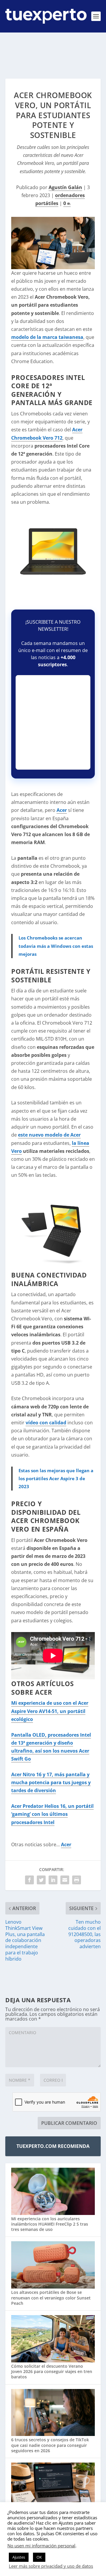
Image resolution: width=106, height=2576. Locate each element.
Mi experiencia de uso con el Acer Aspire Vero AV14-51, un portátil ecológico (50, 1711)
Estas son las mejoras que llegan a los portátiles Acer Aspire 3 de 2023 (56, 1478)
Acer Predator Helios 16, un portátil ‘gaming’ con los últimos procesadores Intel (52, 1814)
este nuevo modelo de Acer (49, 1135)
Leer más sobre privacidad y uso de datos (51, 2566)
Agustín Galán (65, 187)
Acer (62, 810)
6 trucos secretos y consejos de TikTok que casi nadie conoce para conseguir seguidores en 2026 (50, 2445)
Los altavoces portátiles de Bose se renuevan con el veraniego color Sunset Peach (51, 2298)
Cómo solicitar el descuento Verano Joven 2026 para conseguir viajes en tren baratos (52, 2371)
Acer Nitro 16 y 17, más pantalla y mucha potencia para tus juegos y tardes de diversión (51, 1782)
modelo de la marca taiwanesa (47, 337)
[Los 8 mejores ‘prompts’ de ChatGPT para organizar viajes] (53, 2487)
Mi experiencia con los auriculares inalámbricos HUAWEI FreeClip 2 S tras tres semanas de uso (50, 2224)
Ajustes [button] (19, 2557)
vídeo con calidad (46, 1423)
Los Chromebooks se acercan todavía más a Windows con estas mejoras (56, 946)
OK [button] (39, 2557)
